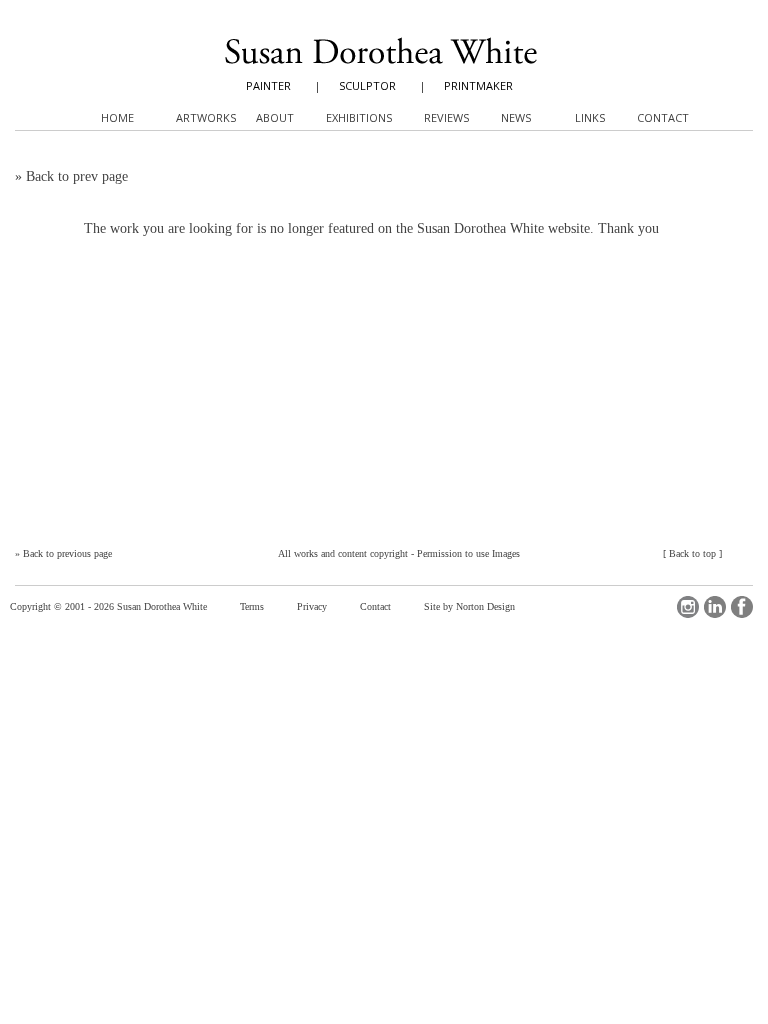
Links (590, 117)
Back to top (692, 553)
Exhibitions (359, 117)
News (516, 117)
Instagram (688, 607)
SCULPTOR (367, 85)
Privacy (312, 606)
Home (117, 117)
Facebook (742, 607)
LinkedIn (715, 607)
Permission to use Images (468, 553)
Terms (252, 606)
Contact (375, 606)
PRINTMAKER (478, 85)
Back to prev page (77, 176)
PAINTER (268, 85)
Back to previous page (67, 553)
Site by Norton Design (469, 606)
